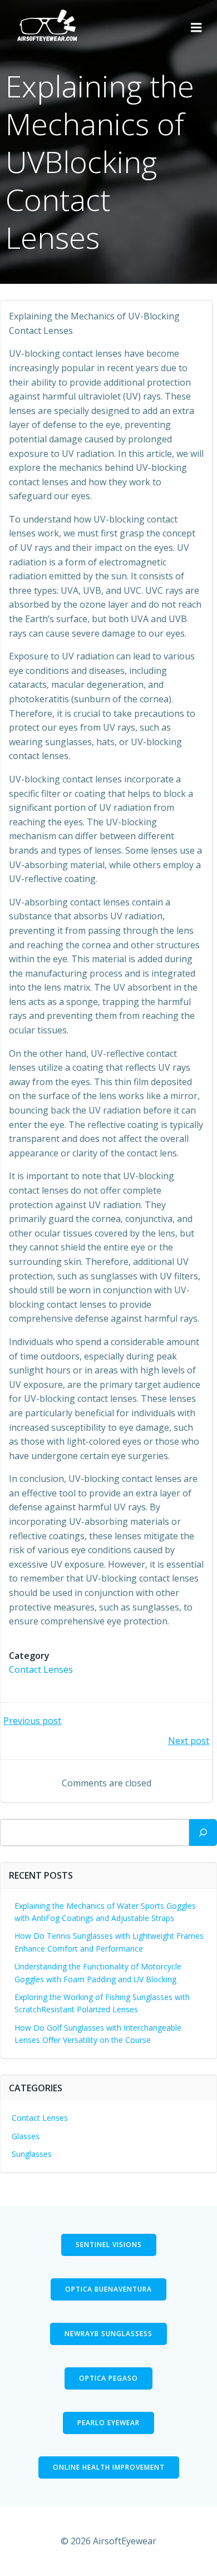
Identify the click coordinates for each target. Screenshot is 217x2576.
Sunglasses (32, 2154)
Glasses (26, 2136)
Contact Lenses (41, 1669)
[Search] (203, 1833)
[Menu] (196, 28)
